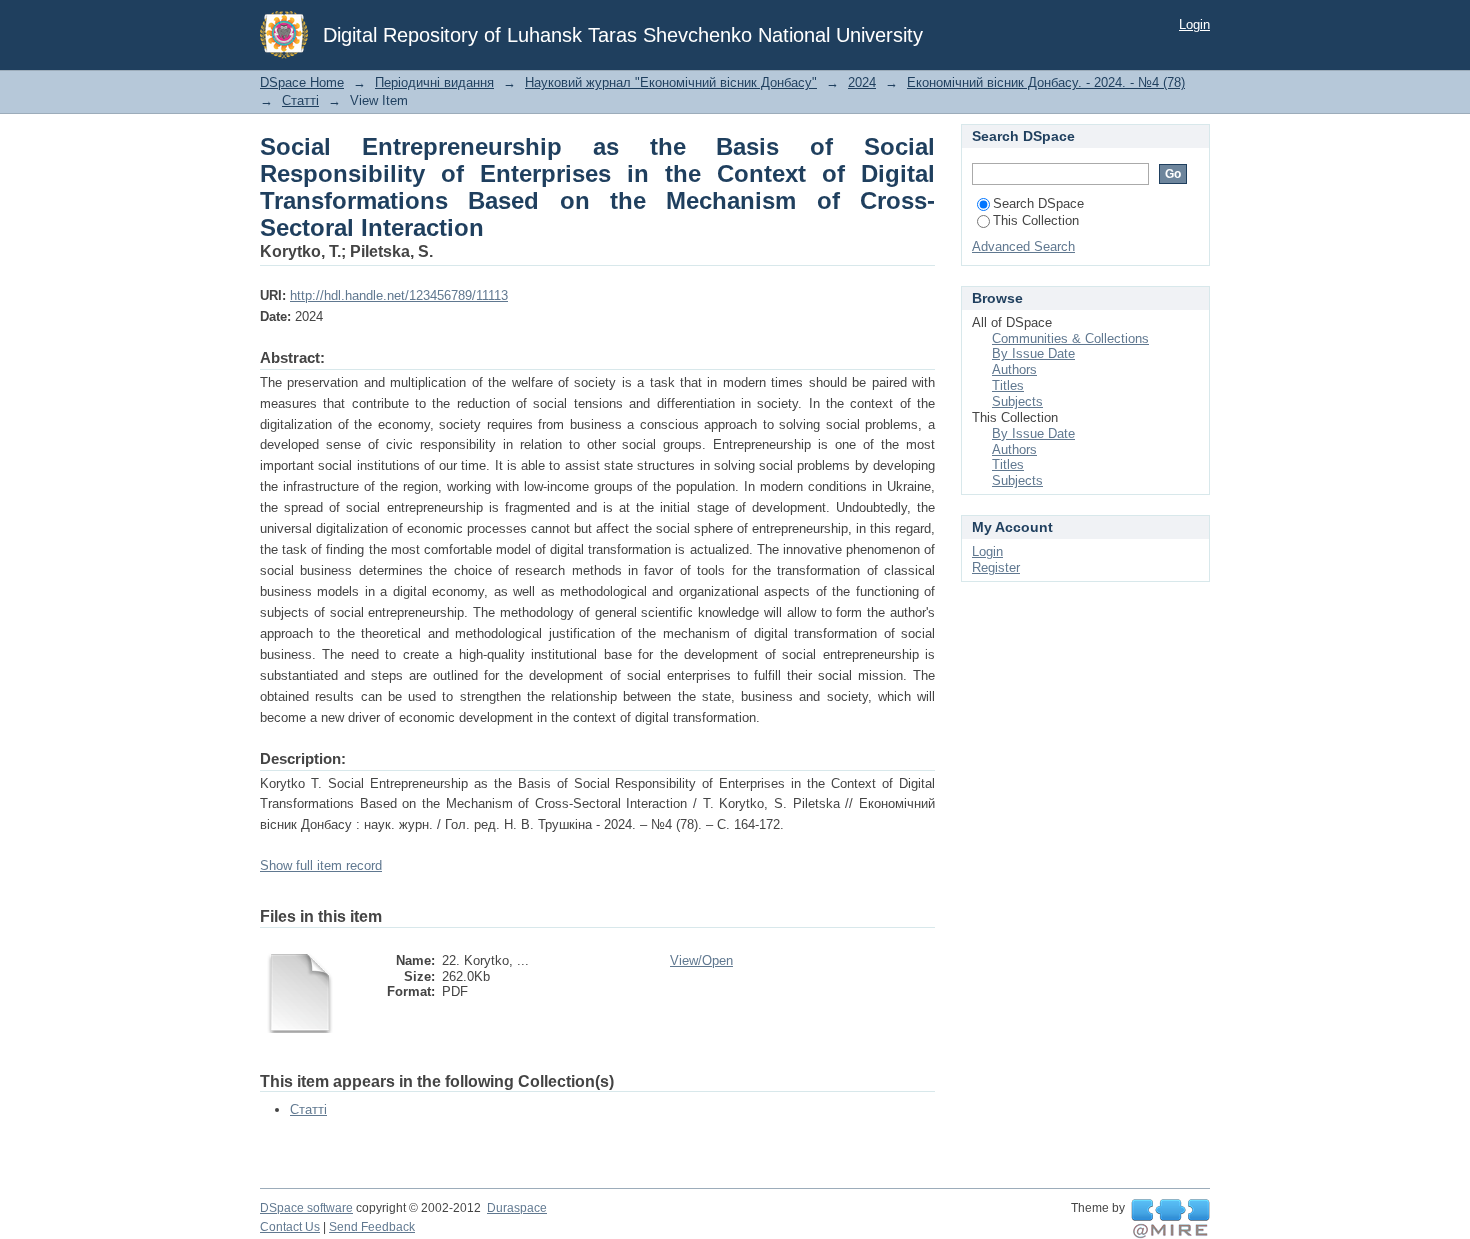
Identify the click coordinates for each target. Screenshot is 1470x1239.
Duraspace (517, 1208)
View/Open (701, 960)
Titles (1008, 385)
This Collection (1036, 220)
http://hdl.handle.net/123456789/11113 (399, 295)
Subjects (1017, 401)
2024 (862, 82)
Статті (300, 100)
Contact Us (290, 1227)
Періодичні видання (434, 82)
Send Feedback (372, 1227)
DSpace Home (302, 82)
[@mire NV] (1170, 1219)
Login (1194, 24)
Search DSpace (1038, 203)
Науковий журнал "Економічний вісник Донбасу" (671, 82)
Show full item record (321, 865)
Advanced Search (1023, 246)
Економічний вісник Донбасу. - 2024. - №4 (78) (1046, 82)
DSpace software (306, 1208)
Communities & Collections (1070, 338)
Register (996, 567)
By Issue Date (1033, 353)
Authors (1014, 369)
